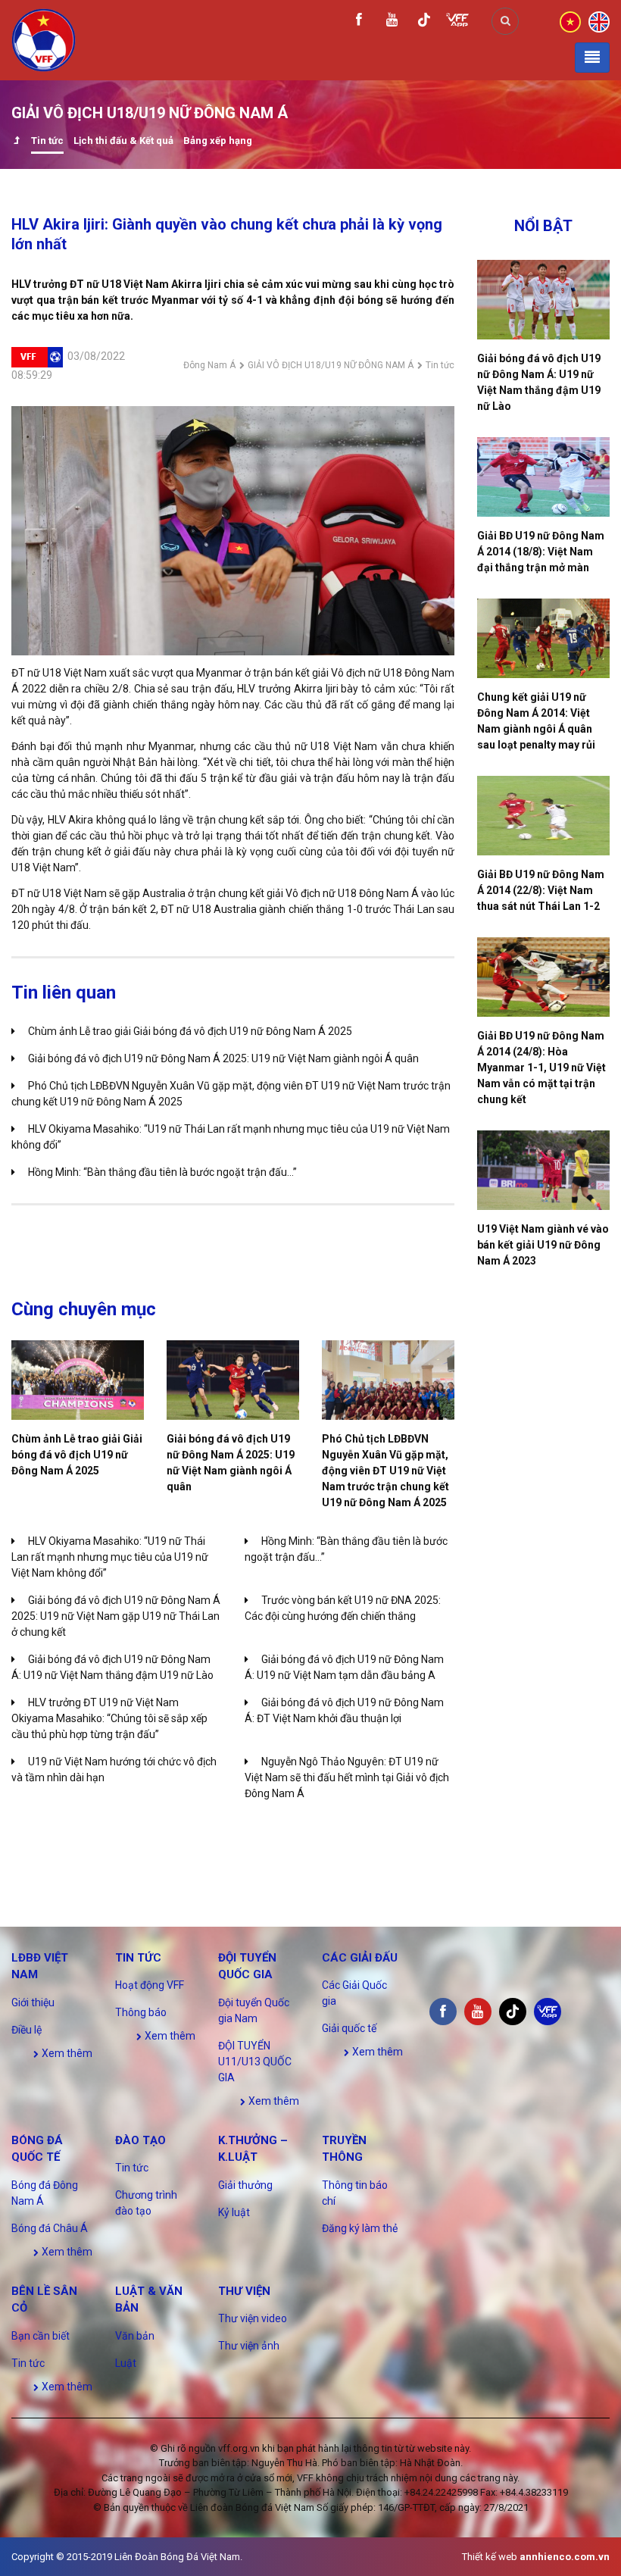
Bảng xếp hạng (218, 141)
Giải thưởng (245, 2185)
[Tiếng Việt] (570, 20)
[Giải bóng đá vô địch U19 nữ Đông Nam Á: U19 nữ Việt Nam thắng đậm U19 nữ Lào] (543, 300)
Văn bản (135, 2336)
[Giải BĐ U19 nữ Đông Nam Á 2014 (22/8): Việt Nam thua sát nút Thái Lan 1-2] (543, 816)
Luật (126, 2363)
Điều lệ (27, 2030)
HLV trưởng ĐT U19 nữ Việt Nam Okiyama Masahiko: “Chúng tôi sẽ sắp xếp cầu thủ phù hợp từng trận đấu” (109, 1718)
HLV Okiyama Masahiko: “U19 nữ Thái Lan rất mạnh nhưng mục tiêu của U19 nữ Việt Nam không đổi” (110, 1557)
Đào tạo (140, 2140)
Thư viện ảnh (249, 2346)
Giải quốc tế (349, 2028)
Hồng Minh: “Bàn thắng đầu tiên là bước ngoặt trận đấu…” (162, 1172)
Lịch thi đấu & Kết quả (123, 141)
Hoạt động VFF (150, 1985)
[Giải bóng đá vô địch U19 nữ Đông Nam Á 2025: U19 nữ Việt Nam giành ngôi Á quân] (233, 1380)
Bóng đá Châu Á (50, 2228)
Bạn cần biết (41, 2336)
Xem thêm (66, 2053)
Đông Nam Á (209, 365)
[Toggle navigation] (592, 58)
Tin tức (47, 141)
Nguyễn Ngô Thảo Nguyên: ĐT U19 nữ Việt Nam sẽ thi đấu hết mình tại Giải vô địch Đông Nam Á (347, 1777)
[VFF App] (457, 22)
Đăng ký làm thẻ (360, 2228)
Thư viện (244, 2291)
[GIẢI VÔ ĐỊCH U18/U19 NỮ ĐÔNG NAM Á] (16, 142)
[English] (599, 20)
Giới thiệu (33, 2002)
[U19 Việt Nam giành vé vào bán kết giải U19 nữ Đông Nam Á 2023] (543, 1170)
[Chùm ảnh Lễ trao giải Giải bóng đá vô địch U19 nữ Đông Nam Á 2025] (78, 1380)
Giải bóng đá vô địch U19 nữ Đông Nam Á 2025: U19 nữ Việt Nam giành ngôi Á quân (223, 1058)
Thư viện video (253, 2318)
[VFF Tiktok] (424, 22)
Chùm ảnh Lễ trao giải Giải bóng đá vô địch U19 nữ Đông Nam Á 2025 (190, 1031)
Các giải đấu (360, 1958)
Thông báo (141, 2012)
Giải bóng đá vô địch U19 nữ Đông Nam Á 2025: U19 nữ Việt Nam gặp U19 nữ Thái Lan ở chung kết (116, 1616)
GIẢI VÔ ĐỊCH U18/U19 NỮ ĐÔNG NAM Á (331, 365)
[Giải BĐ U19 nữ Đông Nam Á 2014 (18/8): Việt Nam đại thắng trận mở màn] (543, 477)
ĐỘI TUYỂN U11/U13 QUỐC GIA (255, 2062)
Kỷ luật (234, 2212)
